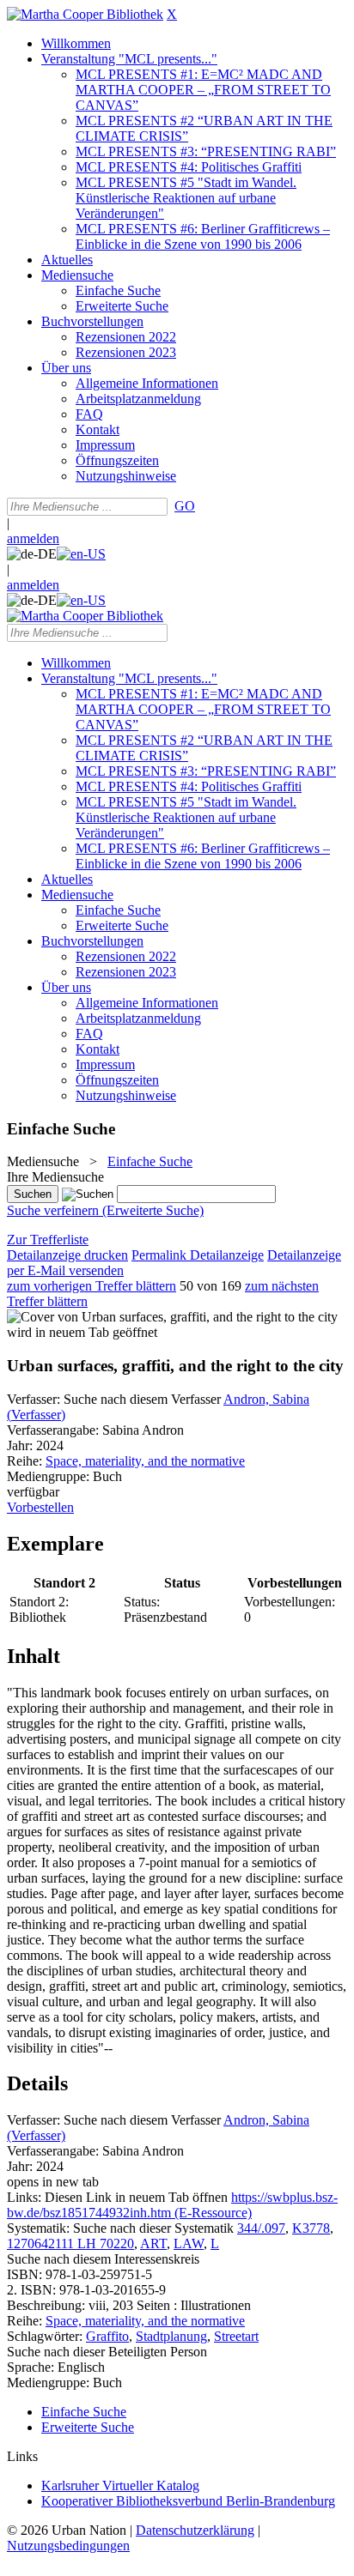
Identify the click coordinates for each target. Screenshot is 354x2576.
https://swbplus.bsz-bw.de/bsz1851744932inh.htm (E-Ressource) (172, 2205)
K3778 (311, 2228)
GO (185, 506)
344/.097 (261, 2228)
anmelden (33, 538)
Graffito (107, 2336)
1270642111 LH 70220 (70, 2243)
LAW (189, 2243)
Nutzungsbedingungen (68, 2546)
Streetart (236, 2336)
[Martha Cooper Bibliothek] (85, 14)
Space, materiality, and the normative (145, 1461)
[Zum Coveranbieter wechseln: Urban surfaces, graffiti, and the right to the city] (172, 1317)
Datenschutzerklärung (195, 2530)
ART (153, 2243)
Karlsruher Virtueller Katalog (120, 2485)
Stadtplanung (171, 2336)
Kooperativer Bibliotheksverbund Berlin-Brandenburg (188, 2501)
